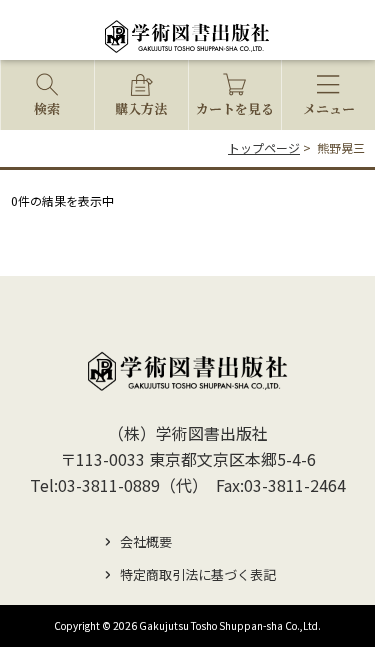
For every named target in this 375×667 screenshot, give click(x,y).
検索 (47, 108)
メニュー (329, 108)
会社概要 (146, 541)
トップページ (264, 147)
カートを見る (235, 108)
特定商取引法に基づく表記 (198, 574)
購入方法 (141, 108)
